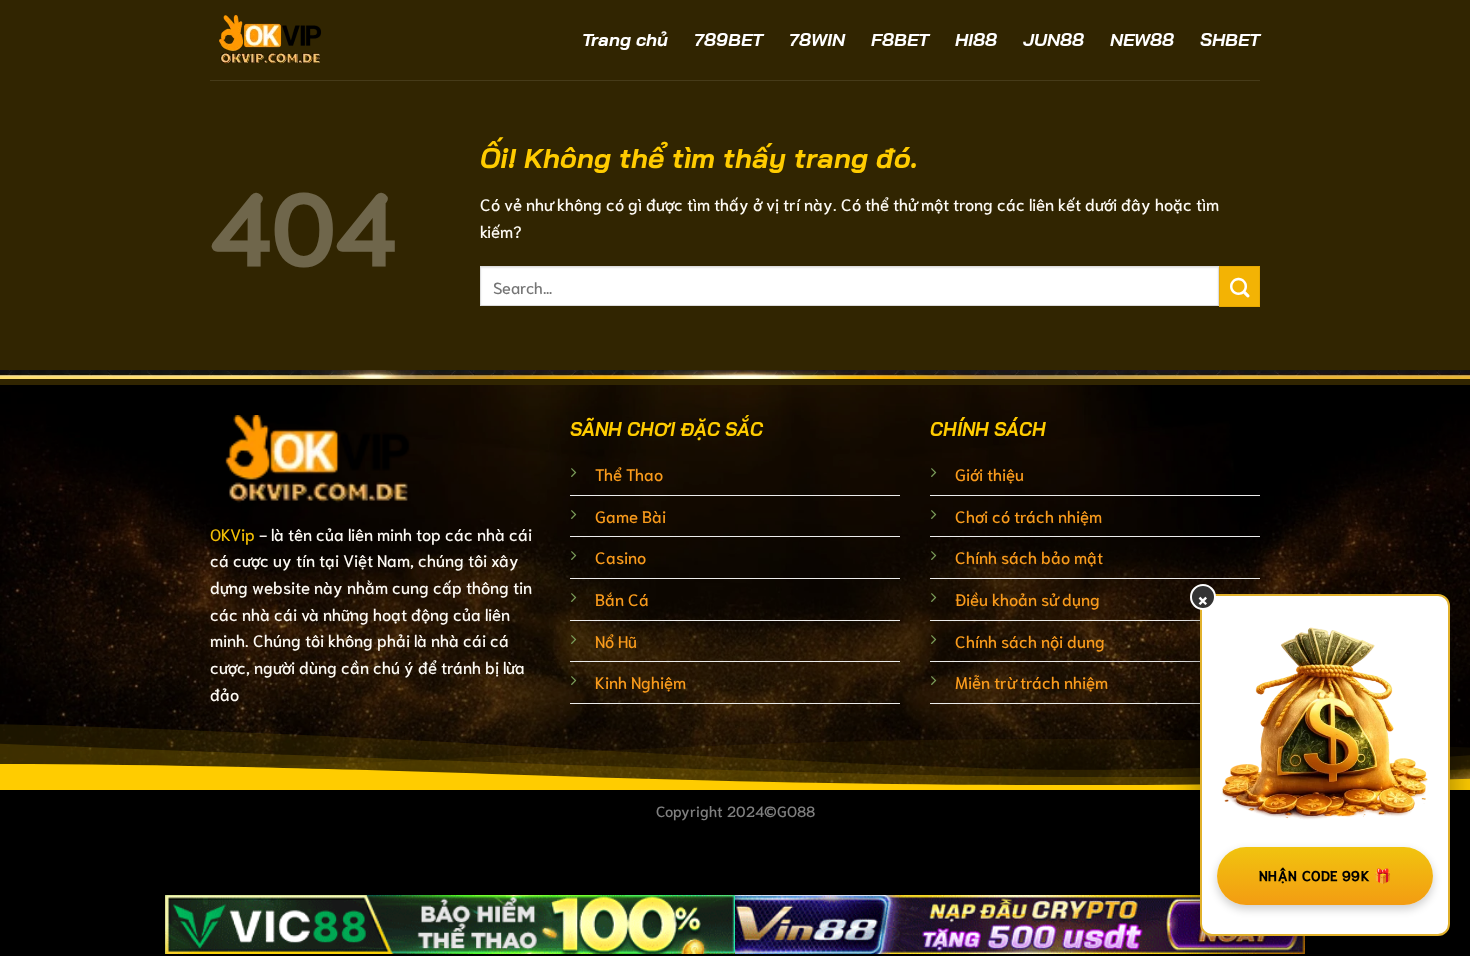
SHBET (1230, 39)
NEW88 (1142, 39)
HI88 (976, 39)
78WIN (817, 39)
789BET (728, 39)
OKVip (232, 533)
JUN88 (1053, 39)
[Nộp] (1239, 286)
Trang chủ (625, 39)
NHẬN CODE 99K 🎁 (1325, 875)
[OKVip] (325, 40)
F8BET (900, 39)
